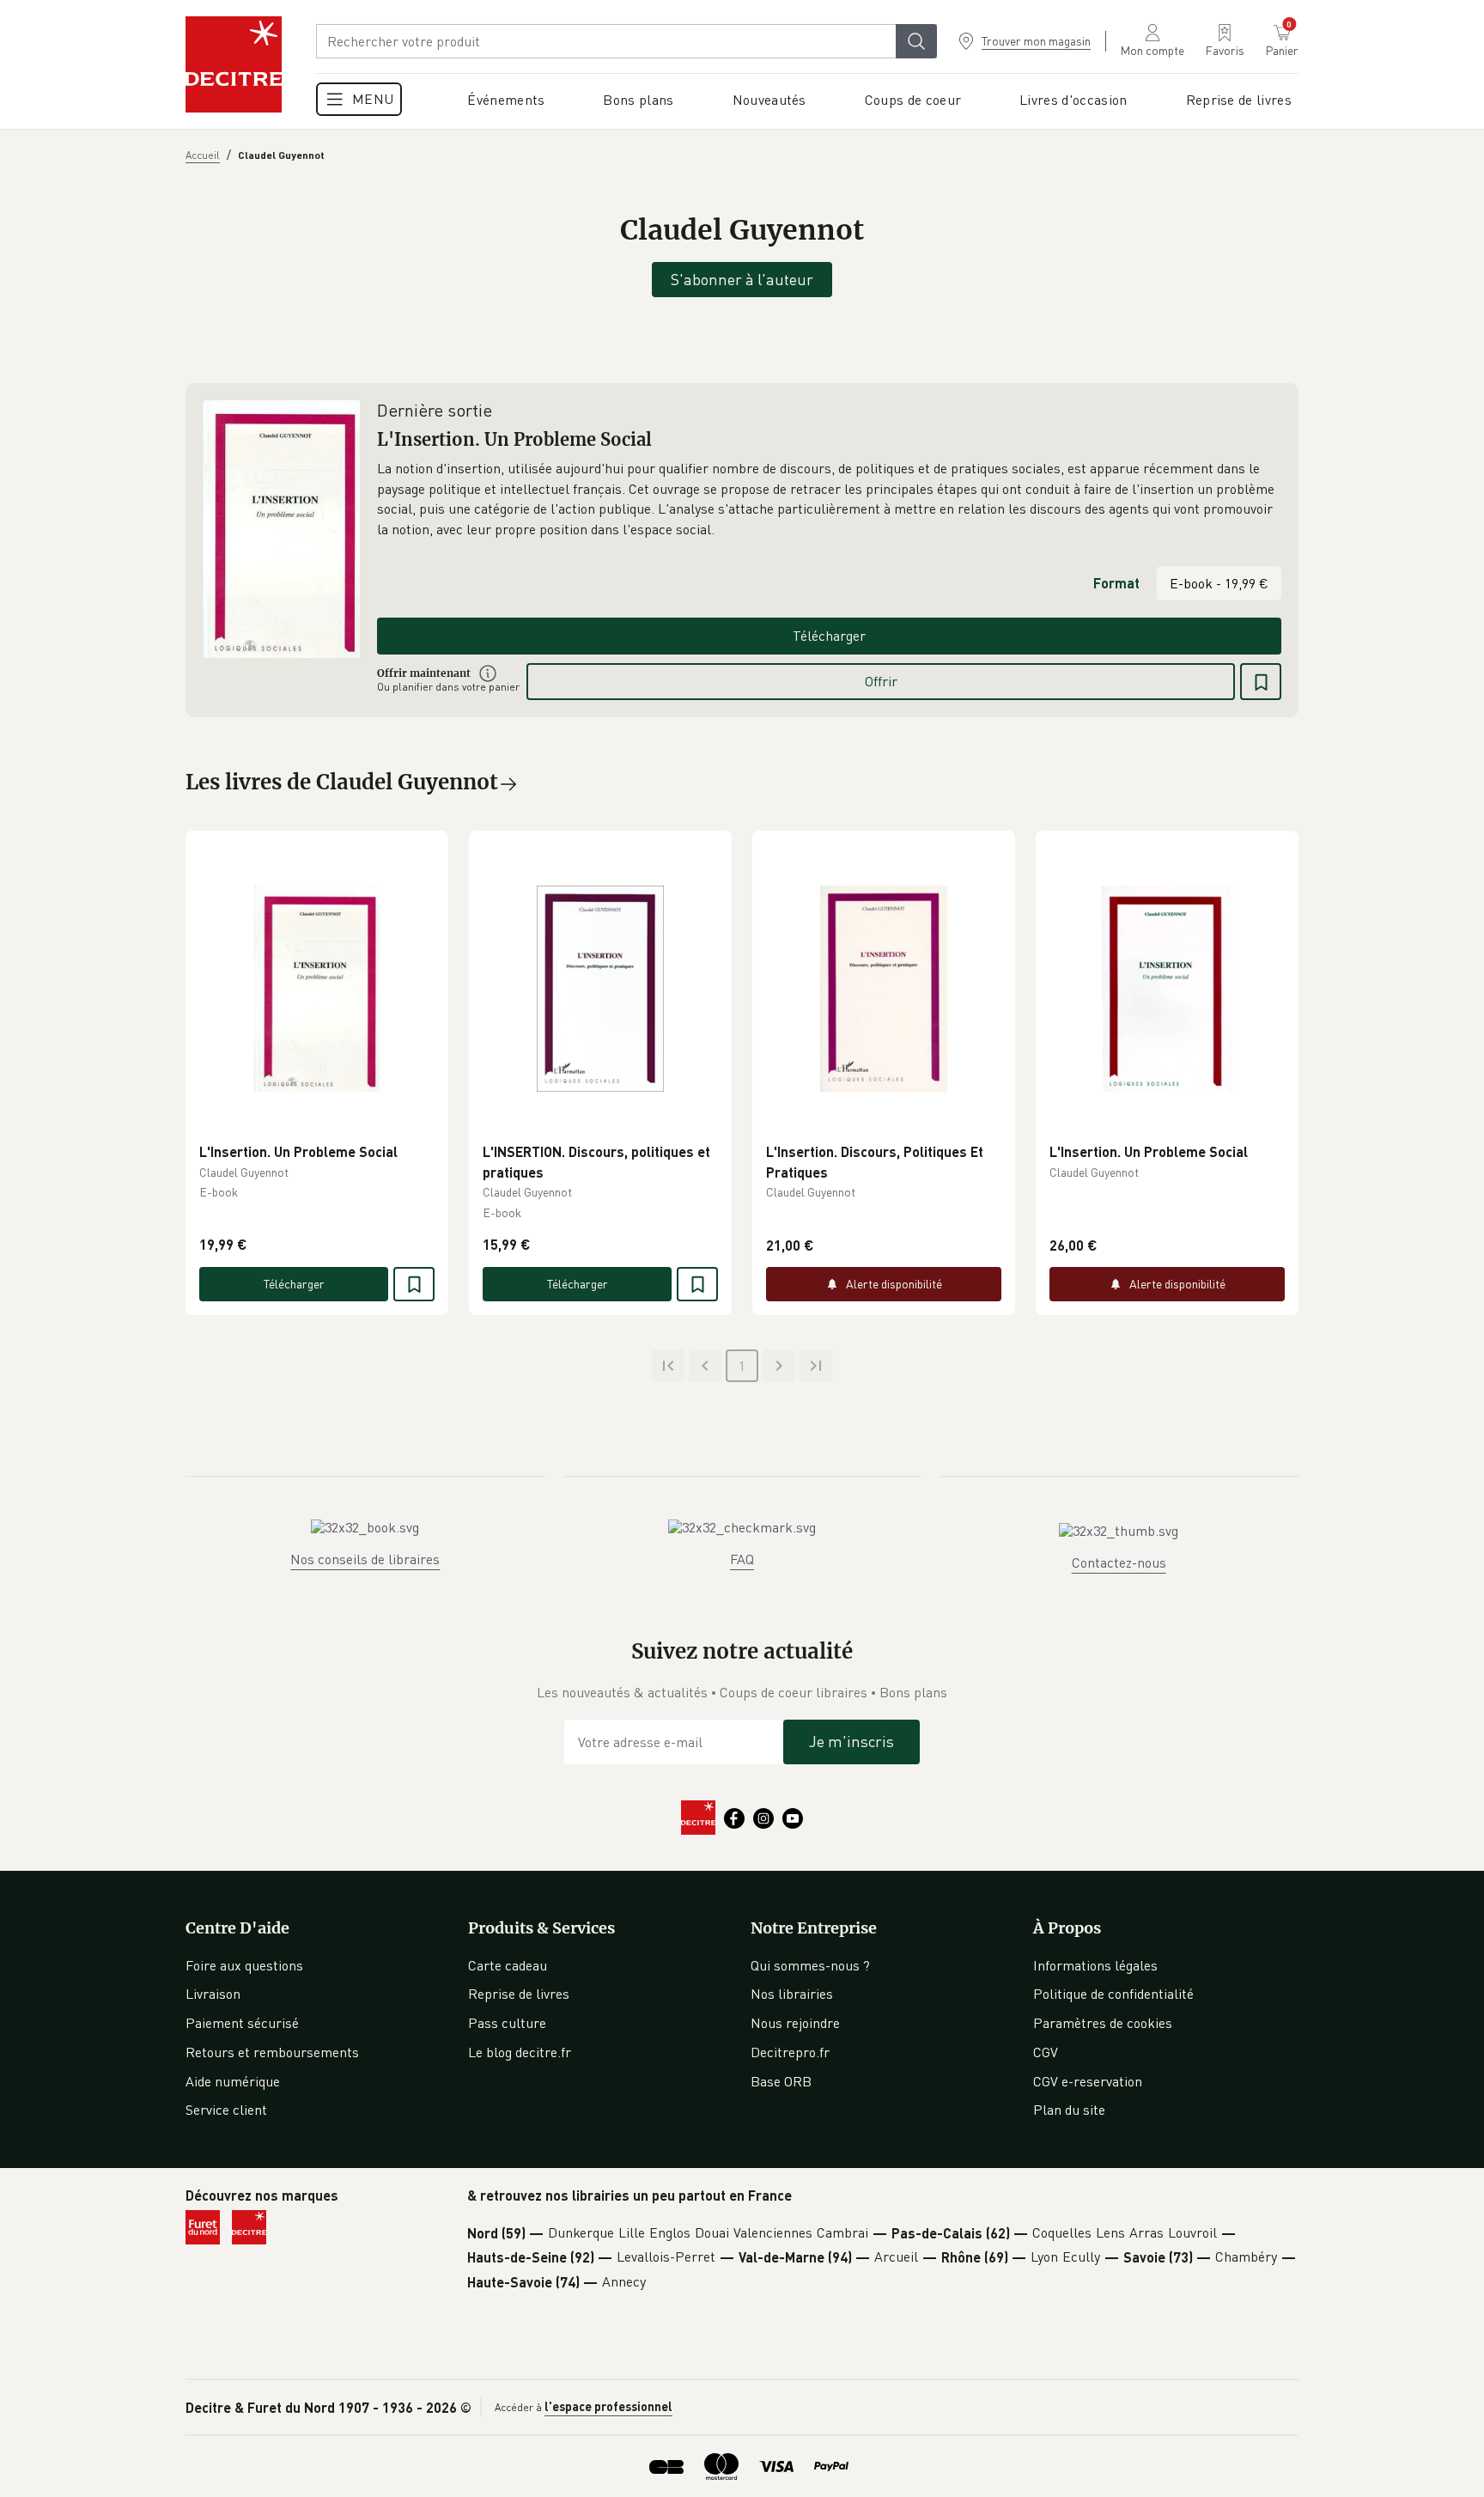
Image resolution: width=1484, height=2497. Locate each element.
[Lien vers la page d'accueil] (234, 64)
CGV (1046, 2052)
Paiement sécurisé (242, 2023)
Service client (226, 2110)
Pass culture (507, 2023)
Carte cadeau (508, 1965)
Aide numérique (233, 2081)
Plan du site (1069, 2110)
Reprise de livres (519, 1994)
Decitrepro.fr (790, 2052)
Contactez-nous (1119, 1562)
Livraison (213, 1994)
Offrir (881, 681)
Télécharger (829, 636)
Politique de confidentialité (1113, 1994)
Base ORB (781, 2081)
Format (1116, 583)
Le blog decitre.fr (520, 2052)
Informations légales (1095, 1965)
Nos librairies (792, 1994)
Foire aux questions (244, 1965)
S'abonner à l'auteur (742, 279)
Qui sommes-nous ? (810, 1965)
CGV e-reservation (1088, 2081)
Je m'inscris (851, 1741)
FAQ (742, 1559)
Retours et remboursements (272, 2052)
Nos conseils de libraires (365, 1559)
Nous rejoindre (795, 2023)
